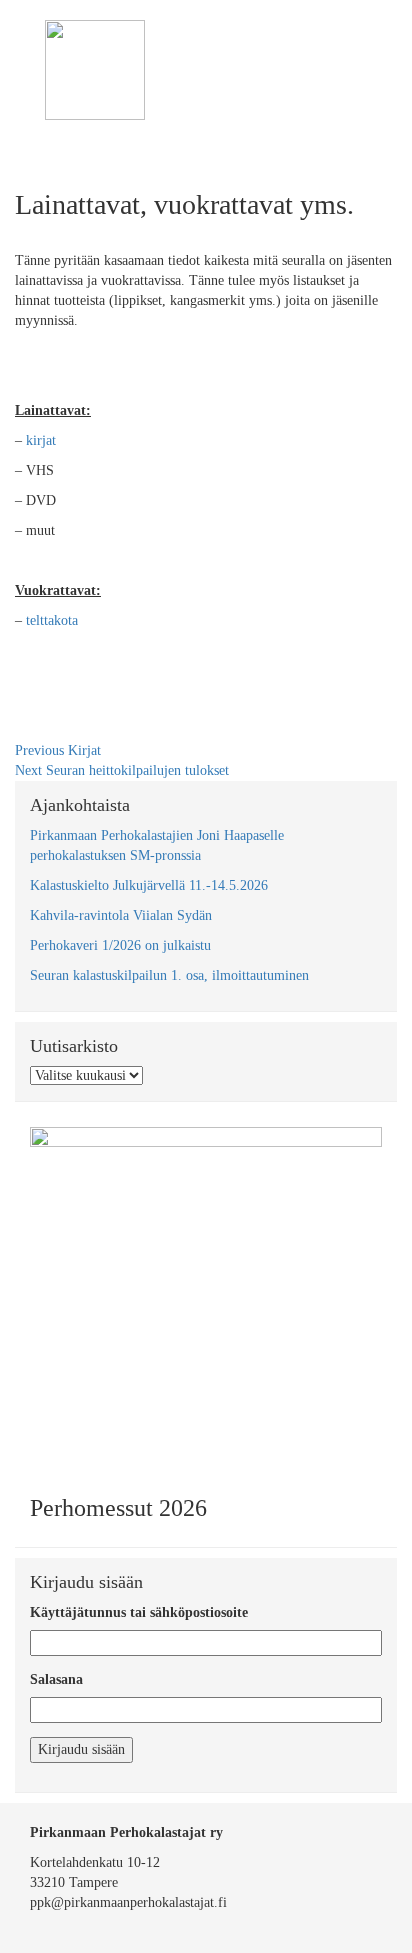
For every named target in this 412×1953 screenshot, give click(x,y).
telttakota (50, 620)
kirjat (41, 440)
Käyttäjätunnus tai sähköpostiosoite (139, 1612)
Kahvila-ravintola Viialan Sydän (121, 915)
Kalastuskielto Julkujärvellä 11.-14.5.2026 (149, 885)
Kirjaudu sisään (81, 1749)
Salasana (56, 1679)
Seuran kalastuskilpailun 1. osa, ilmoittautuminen (169, 975)
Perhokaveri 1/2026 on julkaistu (120, 945)
